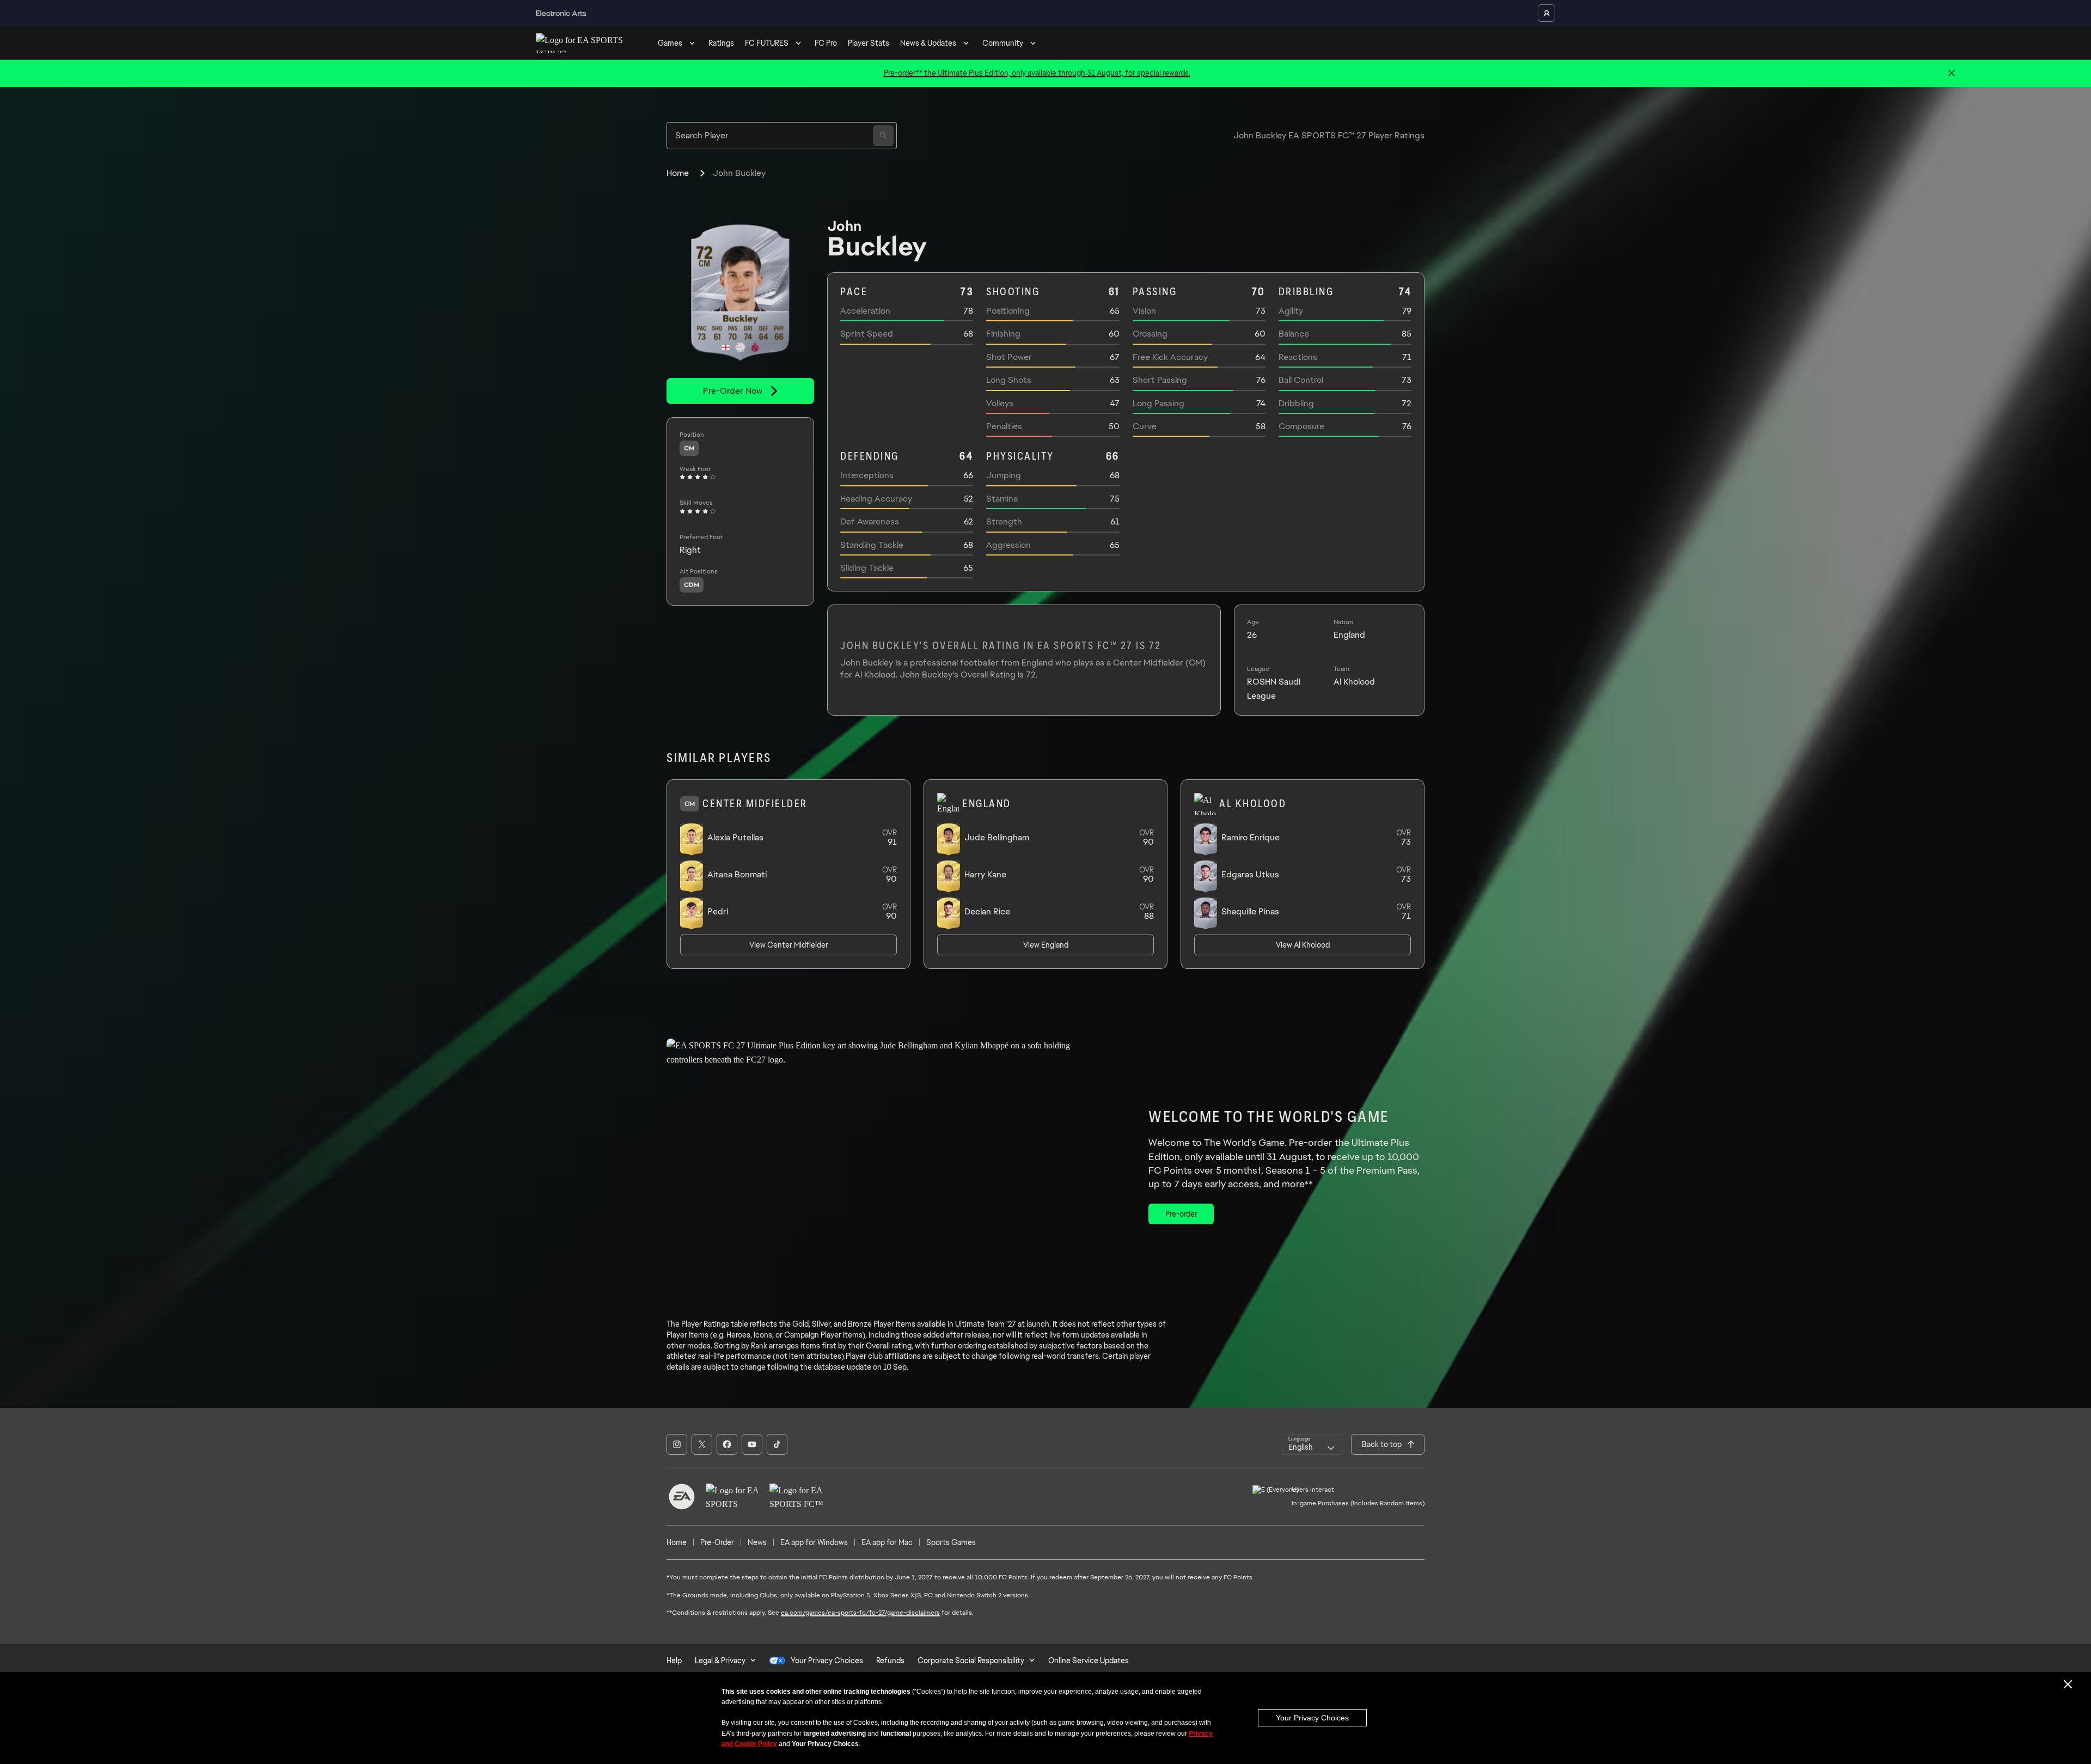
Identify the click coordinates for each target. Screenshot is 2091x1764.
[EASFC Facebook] (727, 1444)
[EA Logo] (682, 1497)
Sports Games (951, 1542)
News (757, 1542)
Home (678, 173)
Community (1003, 43)
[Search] (883, 136)
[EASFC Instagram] (677, 1444)
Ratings (721, 43)
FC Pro (826, 43)
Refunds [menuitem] (890, 1661)
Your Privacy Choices (1312, 1718)
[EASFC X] (702, 1444)
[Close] (1952, 74)
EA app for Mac (887, 1542)
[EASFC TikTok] (777, 1444)
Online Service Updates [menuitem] (1089, 1661)
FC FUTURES (767, 43)
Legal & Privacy (720, 1661)
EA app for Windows (814, 1542)
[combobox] (1312, 1444)
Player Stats (869, 43)
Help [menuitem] (674, 1661)
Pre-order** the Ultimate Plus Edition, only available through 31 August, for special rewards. (1037, 73)
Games (670, 43)
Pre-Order (717, 1542)
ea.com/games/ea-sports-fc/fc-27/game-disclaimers (860, 1613)
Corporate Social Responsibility (971, 1661)
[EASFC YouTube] (752, 1444)
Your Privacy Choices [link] (827, 1661)
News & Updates (928, 43)
